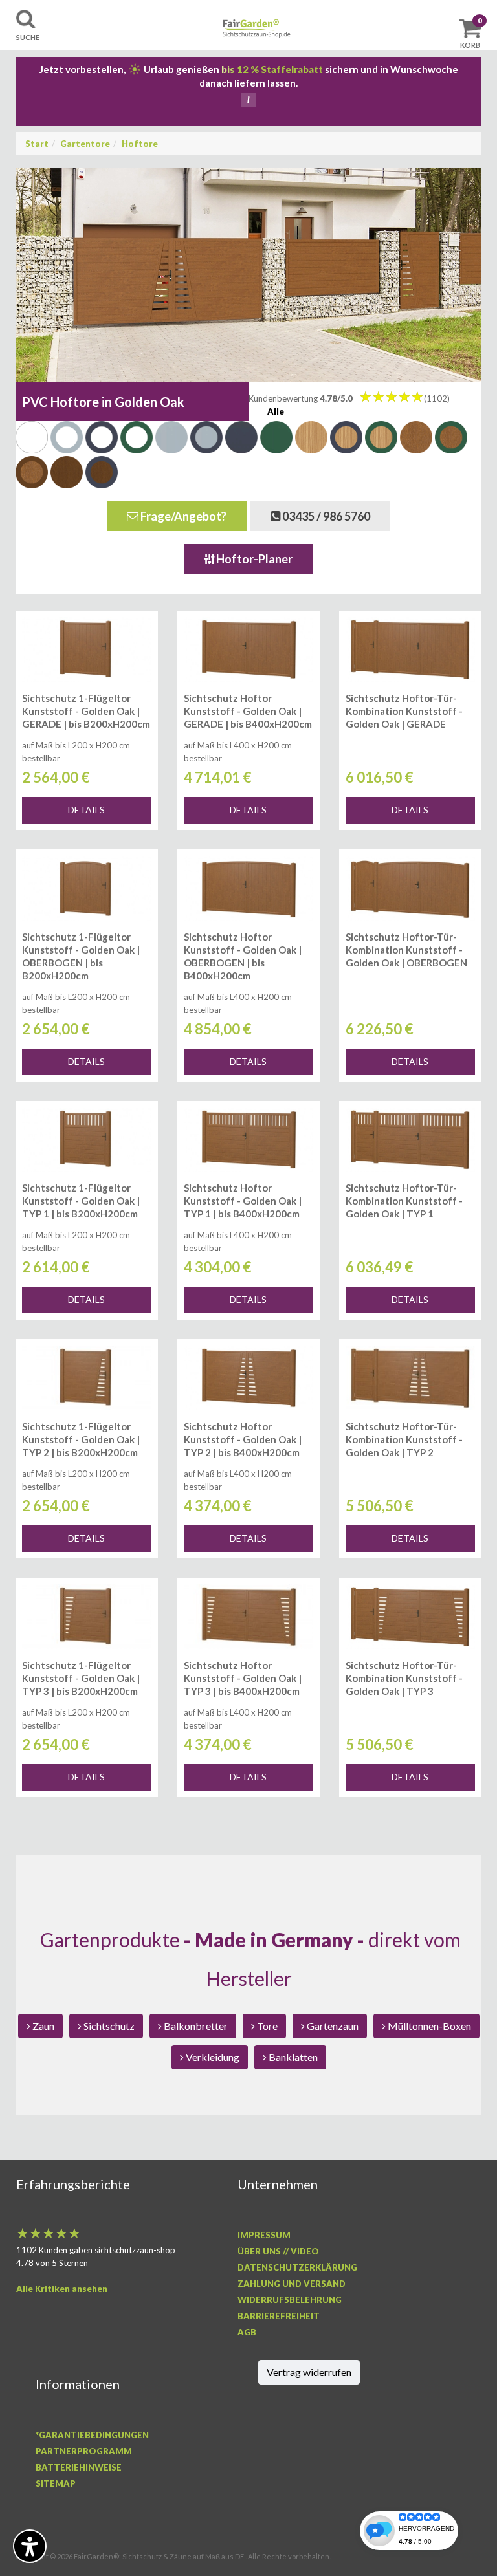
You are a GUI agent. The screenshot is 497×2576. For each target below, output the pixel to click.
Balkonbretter (195, 2026)
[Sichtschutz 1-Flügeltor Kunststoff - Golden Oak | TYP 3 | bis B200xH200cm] (87, 1617)
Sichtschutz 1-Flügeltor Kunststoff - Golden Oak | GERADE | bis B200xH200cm (86, 711)
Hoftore (140, 144)
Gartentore (85, 144)
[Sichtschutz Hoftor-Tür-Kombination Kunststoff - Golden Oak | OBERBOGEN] (410, 888)
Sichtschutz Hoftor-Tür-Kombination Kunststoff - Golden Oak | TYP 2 (404, 1439)
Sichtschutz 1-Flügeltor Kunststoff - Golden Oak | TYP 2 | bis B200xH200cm (81, 1439)
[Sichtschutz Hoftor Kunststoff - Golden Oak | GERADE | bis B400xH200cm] (248, 649)
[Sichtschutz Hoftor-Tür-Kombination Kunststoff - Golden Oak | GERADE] (410, 649)
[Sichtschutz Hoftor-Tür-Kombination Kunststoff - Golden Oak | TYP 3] (410, 1617)
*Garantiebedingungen (92, 2435)
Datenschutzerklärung (297, 2267)
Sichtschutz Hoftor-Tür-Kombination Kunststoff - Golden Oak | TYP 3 (404, 1678)
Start (37, 144)
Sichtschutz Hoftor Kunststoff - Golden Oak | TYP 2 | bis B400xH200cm (243, 1439)
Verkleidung (212, 2057)
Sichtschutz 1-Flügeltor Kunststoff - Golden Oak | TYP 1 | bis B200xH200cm (81, 1201)
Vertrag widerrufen (309, 2372)
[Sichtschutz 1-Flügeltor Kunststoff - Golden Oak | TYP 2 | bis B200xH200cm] (87, 1378)
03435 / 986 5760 (325, 516)
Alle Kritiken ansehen (62, 2289)
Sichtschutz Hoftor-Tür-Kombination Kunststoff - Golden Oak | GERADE (404, 711)
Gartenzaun (332, 2026)
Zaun (42, 2026)
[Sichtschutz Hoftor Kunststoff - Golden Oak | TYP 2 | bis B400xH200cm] (248, 1378)
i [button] (248, 100)
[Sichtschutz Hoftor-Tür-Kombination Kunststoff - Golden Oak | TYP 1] (410, 1140)
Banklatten (292, 2057)
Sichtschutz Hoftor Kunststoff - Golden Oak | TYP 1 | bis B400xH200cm (243, 1201)
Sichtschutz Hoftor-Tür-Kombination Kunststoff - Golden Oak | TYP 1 (404, 1201)
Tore (266, 2026)
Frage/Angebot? (182, 516)
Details (86, 810)
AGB (247, 2332)
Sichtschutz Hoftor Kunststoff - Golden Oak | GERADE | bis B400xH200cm (248, 711)
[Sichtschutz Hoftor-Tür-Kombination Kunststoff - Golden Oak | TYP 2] (410, 1378)
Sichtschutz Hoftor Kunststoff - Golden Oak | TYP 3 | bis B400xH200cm (243, 1678)
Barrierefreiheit (279, 2316)
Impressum (264, 2235)
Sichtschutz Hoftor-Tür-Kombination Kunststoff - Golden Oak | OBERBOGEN (406, 950)
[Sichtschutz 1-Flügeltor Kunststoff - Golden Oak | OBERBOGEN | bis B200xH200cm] (87, 888)
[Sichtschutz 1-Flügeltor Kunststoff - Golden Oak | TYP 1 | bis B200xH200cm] (87, 1140)
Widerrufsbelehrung (290, 2300)
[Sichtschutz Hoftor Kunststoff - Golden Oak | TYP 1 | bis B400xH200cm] (248, 1140)
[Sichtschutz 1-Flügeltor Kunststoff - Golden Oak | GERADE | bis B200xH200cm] (87, 649)
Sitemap (56, 2483)
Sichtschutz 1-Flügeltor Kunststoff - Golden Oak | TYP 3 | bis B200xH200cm (81, 1678)
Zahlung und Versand (292, 2284)
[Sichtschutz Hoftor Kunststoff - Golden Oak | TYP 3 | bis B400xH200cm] (248, 1617)
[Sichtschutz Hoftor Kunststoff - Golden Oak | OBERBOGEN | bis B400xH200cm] (248, 888)
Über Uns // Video (278, 2251)
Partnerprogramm (84, 2451)
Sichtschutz (108, 2026)
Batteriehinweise (79, 2467)
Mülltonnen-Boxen (428, 2026)
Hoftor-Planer (253, 559)
